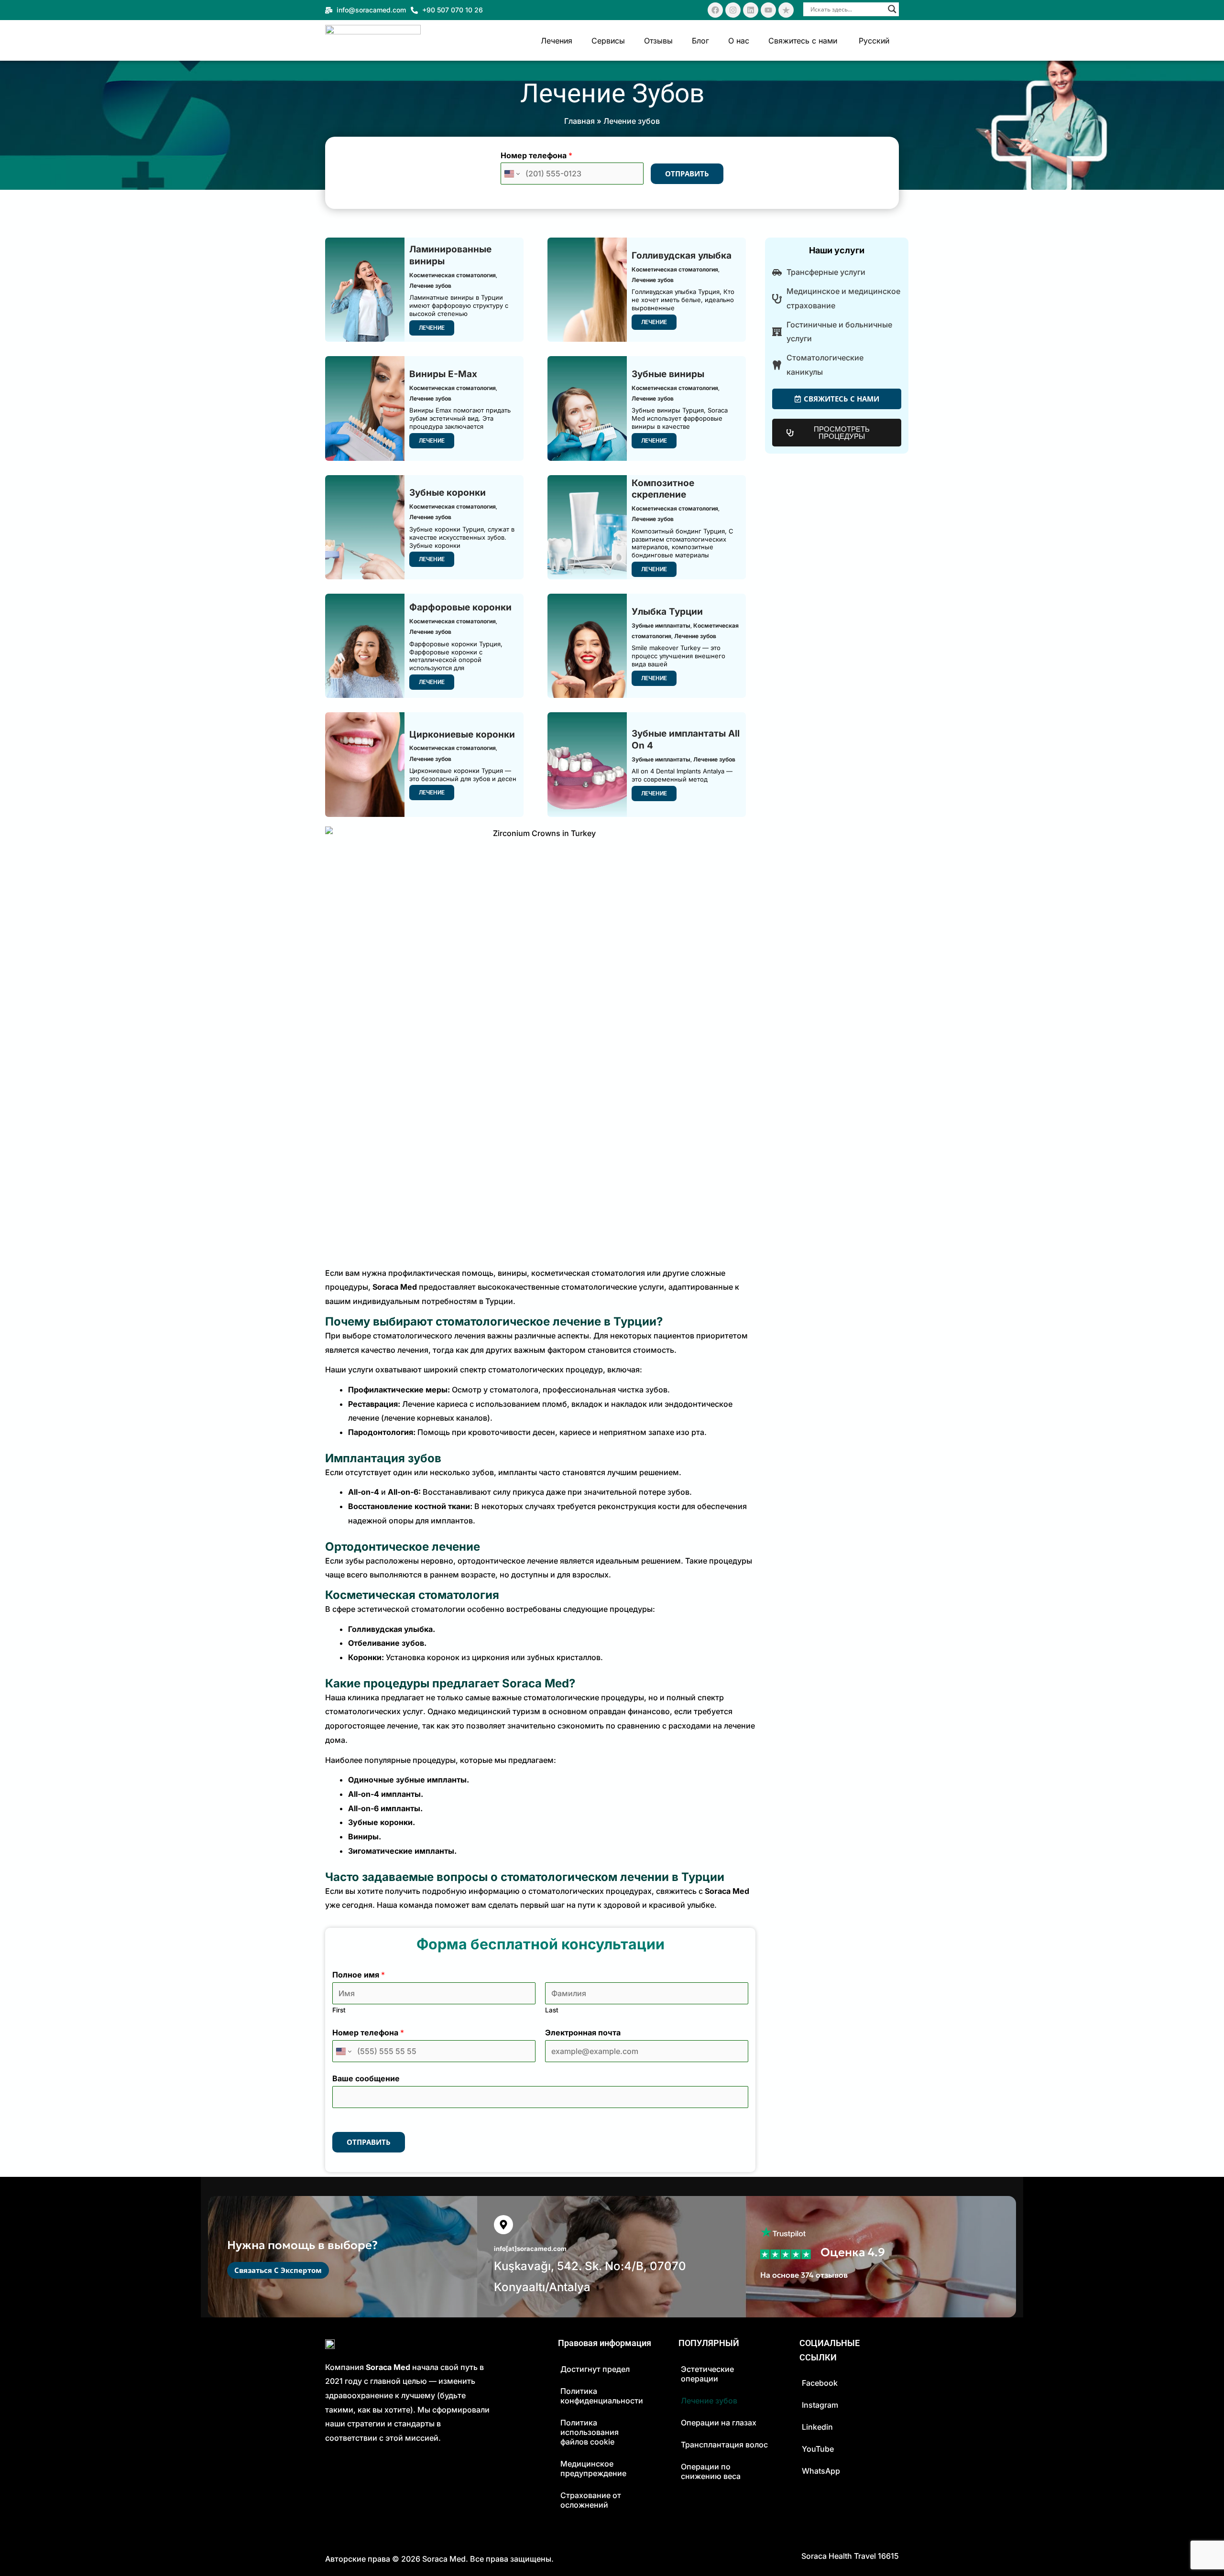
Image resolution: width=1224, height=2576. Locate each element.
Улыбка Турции (667, 612)
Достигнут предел (595, 2369)
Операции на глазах (719, 2423)
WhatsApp (821, 2471)
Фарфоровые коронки (460, 607)
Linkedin (817, 2427)
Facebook (820, 2383)
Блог (700, 41)
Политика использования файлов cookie (590, 2432)
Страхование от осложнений (591, 2500)
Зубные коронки (448, 493)
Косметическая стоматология (453, 275)
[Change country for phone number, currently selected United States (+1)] (511, 174)
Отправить (687, 174)
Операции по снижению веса (711, 2471)
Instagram (820, 2405)
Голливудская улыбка (682, 255)
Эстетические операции (707, 2374)
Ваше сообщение (366, 2078)
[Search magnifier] (892, 9)
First (339, 2010)
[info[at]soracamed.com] (503, 2225)
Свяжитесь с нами (803, 41)
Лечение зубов (430, 286)
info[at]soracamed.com (530, 2249)
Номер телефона (536, 155)
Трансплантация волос (724, 2445)
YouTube (818, 2449)
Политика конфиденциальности (602, 2396)
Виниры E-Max (443, 374)
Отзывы (658, 41)
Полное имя (359, 1975)
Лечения (557, 41)
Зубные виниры (668, 374)
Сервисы (608, 41)
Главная (579, 121)
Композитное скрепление (663, 489)
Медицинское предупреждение (593, 2468)
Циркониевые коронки (462, 734)
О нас (739, 41)
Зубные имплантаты (661, 625)
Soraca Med (444, 2559)
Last (552, 2010)
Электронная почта (583, 2033)
